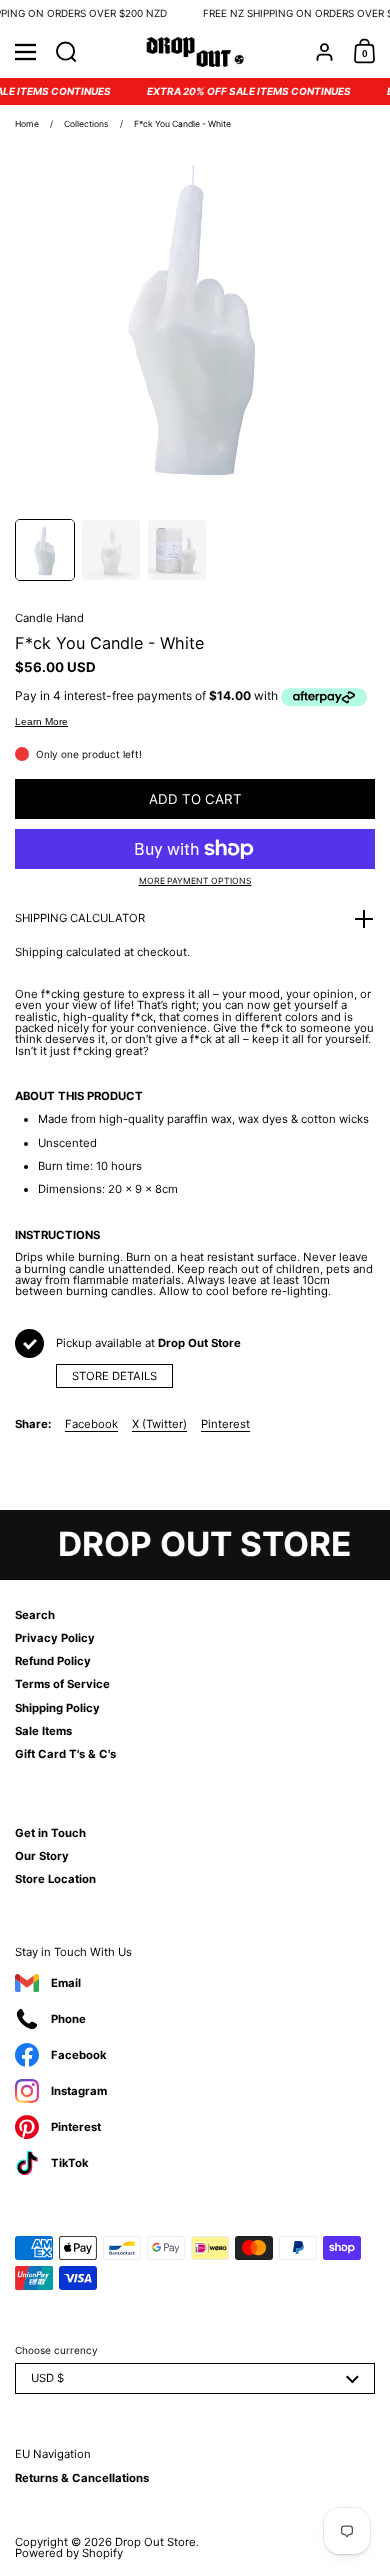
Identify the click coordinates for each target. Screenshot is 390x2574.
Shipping (39, 952)
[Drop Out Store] (195, 52)
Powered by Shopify (69, 2553)
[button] (66, 52)
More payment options (195, 881)
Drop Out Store (155, 2542)
